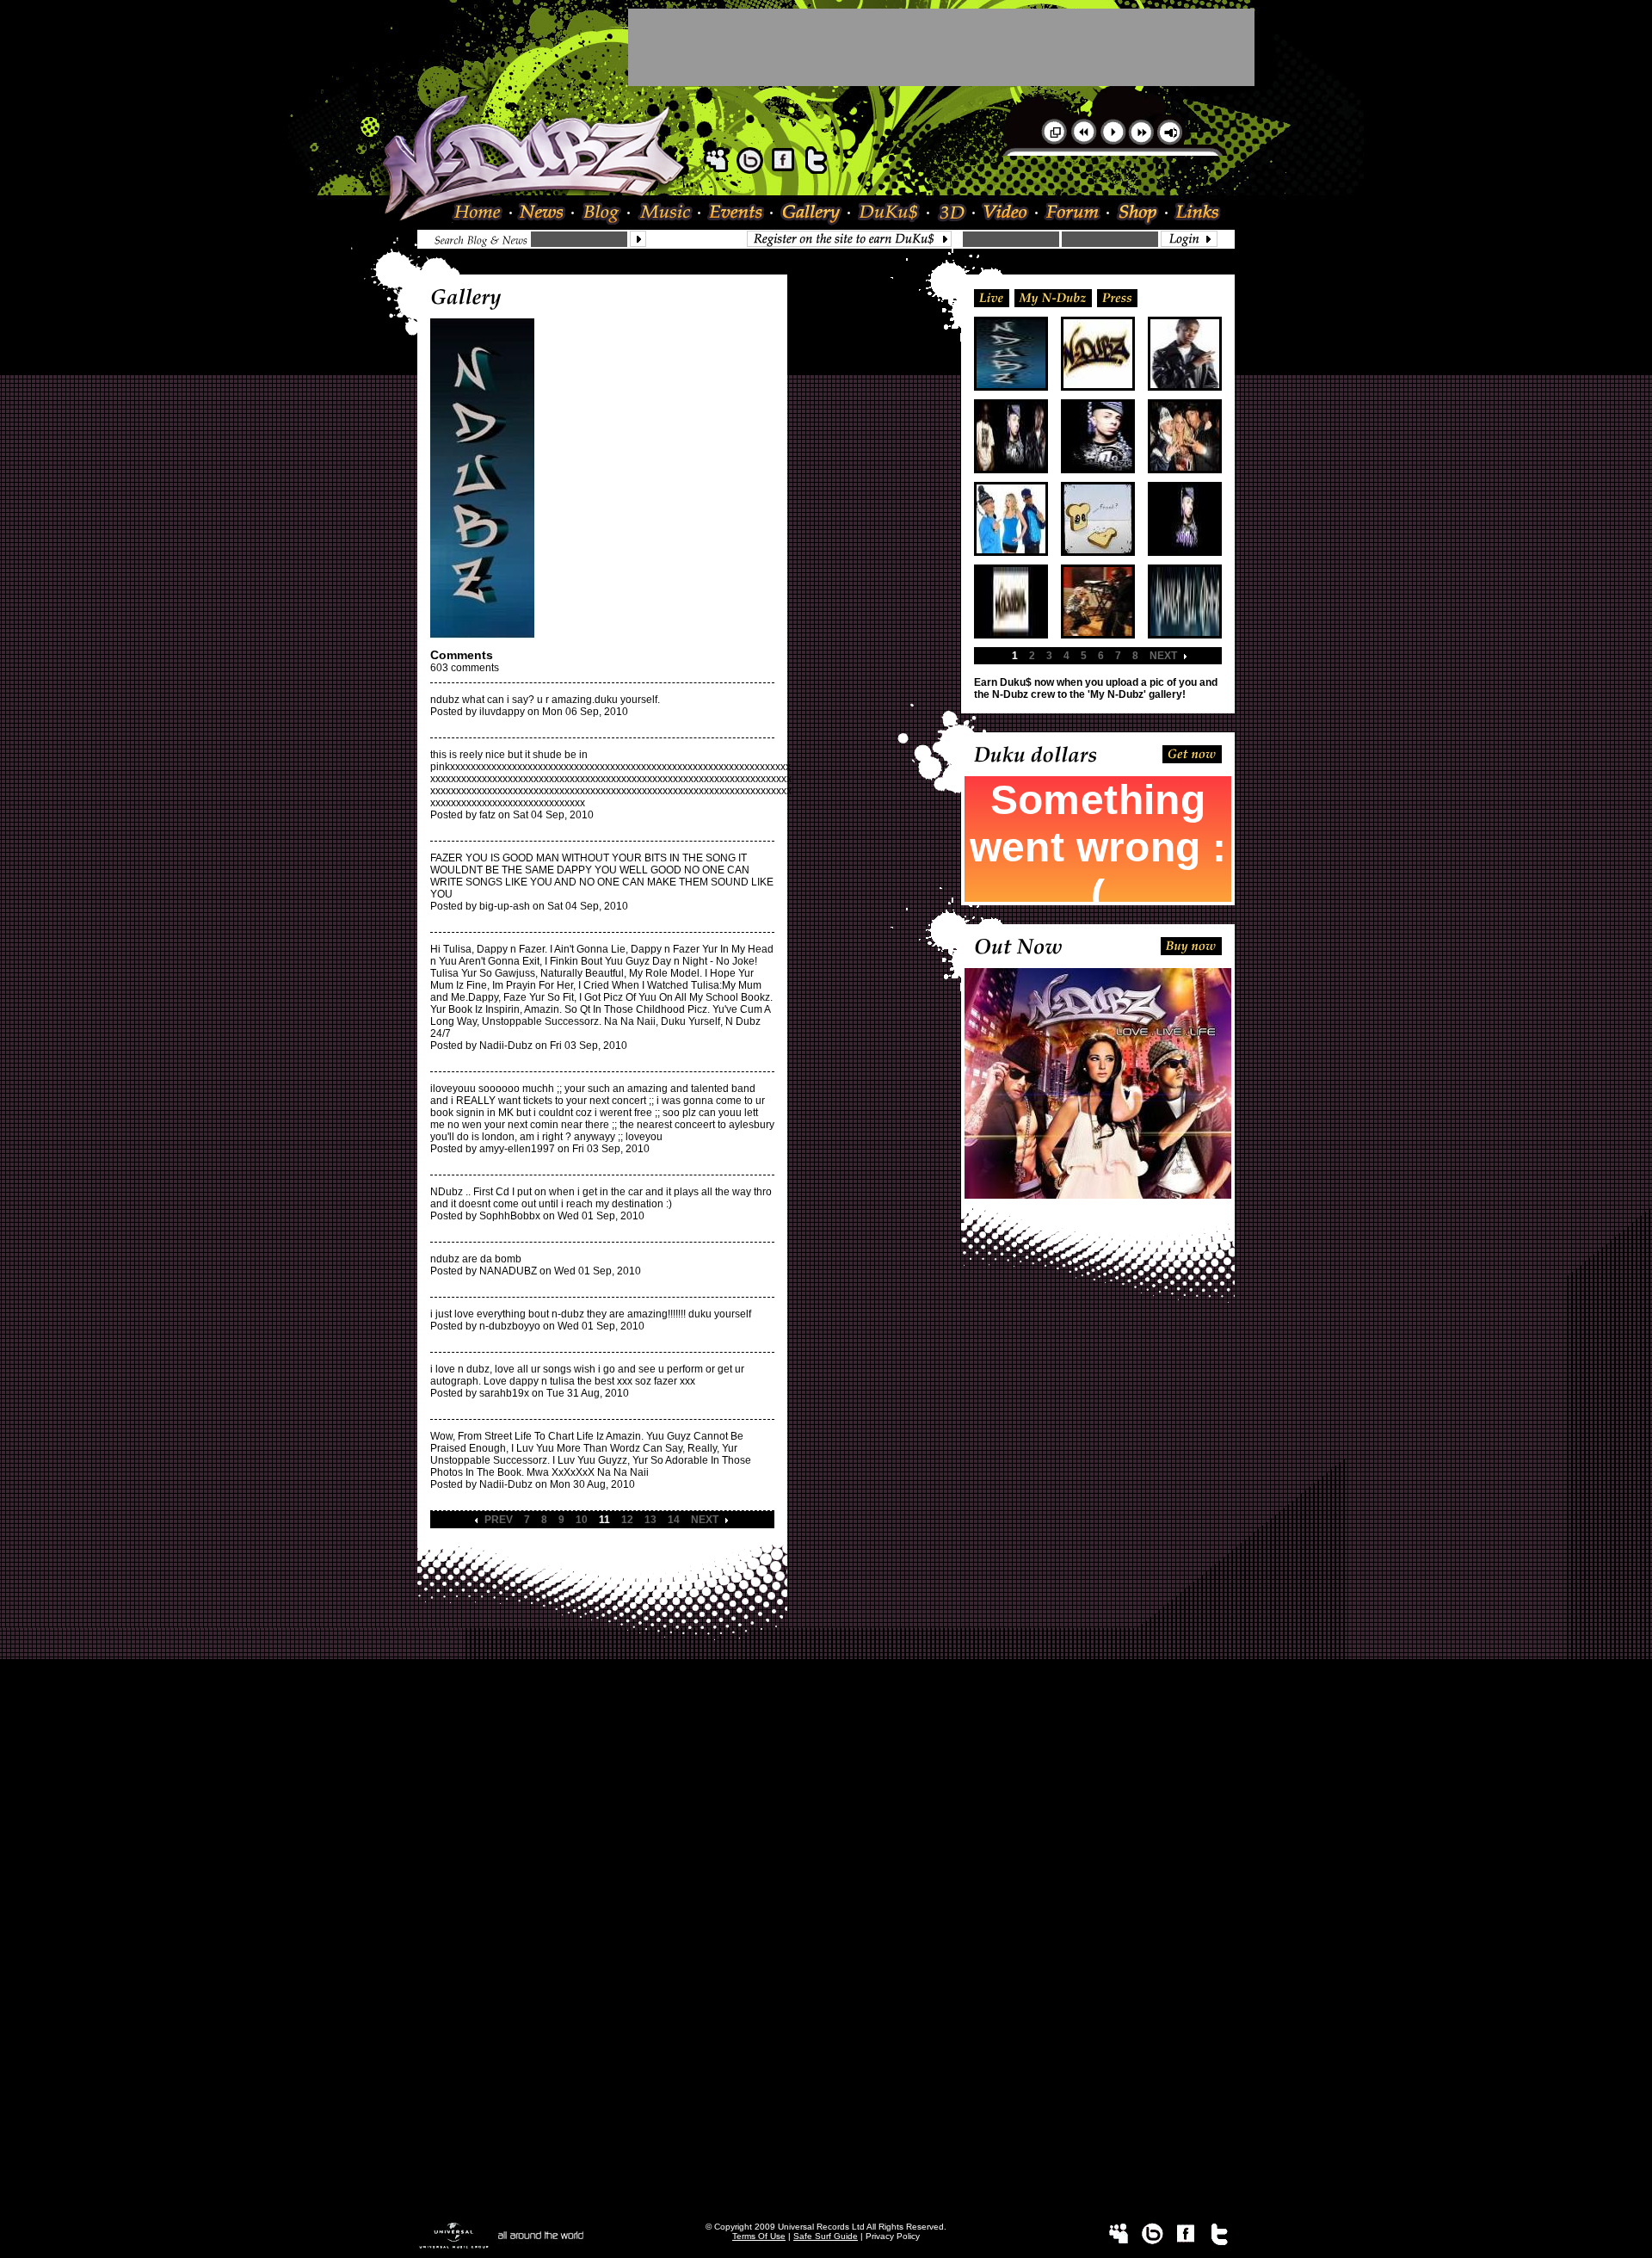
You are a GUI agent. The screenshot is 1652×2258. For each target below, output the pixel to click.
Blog (602, 214)
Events (737, 214)
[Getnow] (1192, 753)
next (705, 1520)
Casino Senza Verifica (826, 2051)
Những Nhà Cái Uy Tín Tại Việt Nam (826, 1870)
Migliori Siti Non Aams (826, 2111)
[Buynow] (1191, 945)
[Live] (992, 297)
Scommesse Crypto (826, 1966)
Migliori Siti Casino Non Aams (826, 2123)
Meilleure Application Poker (826, 2195)
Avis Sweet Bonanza (826, 1805)
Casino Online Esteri (826, 2183)
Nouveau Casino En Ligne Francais (826, 1978)
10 (582, 1520)
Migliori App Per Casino (826, 2027)
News (543, 214)
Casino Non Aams (826, 2075)
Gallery (811, 214)
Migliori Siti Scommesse (826, 2002)
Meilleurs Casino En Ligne (826, 1930)
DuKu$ (890, 214)
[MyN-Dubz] (1053, 297)
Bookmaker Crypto (826, 1894)
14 (674, 1520)
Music (665, 214)
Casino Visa (826, 1792)
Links (1194, 214)
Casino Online (826, 1708)
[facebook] (783, 170)
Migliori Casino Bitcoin (826, 2087)
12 (627, 1520)
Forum (1073, 214)
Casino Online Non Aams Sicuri (826, 1990)
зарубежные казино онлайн (826, 1858)
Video (1006, 214)
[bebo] (749, 170)
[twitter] (817, 170)
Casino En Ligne (826, 2039)
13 (650, 1520)
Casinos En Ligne (826, 2207)
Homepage (482, 214)
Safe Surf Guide (826, 2236)
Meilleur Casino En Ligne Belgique (826, 1756)
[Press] (1117, 297)
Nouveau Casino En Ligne (826, 1942)
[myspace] (716, 170)
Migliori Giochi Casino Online (826, 1780)
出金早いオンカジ (826, 1829)
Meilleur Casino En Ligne (826, 1696)
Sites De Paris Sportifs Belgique (826, 1732)
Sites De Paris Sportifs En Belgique (826, 1744)
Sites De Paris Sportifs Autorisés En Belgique (826, 1720)
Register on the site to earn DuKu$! (854, 239)
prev (499, 1520)
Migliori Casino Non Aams (826, 2014)
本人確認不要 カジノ (826, 1844)
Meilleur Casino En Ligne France (826, 1906)
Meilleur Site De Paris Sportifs (826, 1918)
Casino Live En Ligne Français (826, 1882)
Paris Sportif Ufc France (826, 1817)
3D (952, 214)
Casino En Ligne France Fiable (826, 2147)
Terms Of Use (759, 2236)
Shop (1138, 214)
